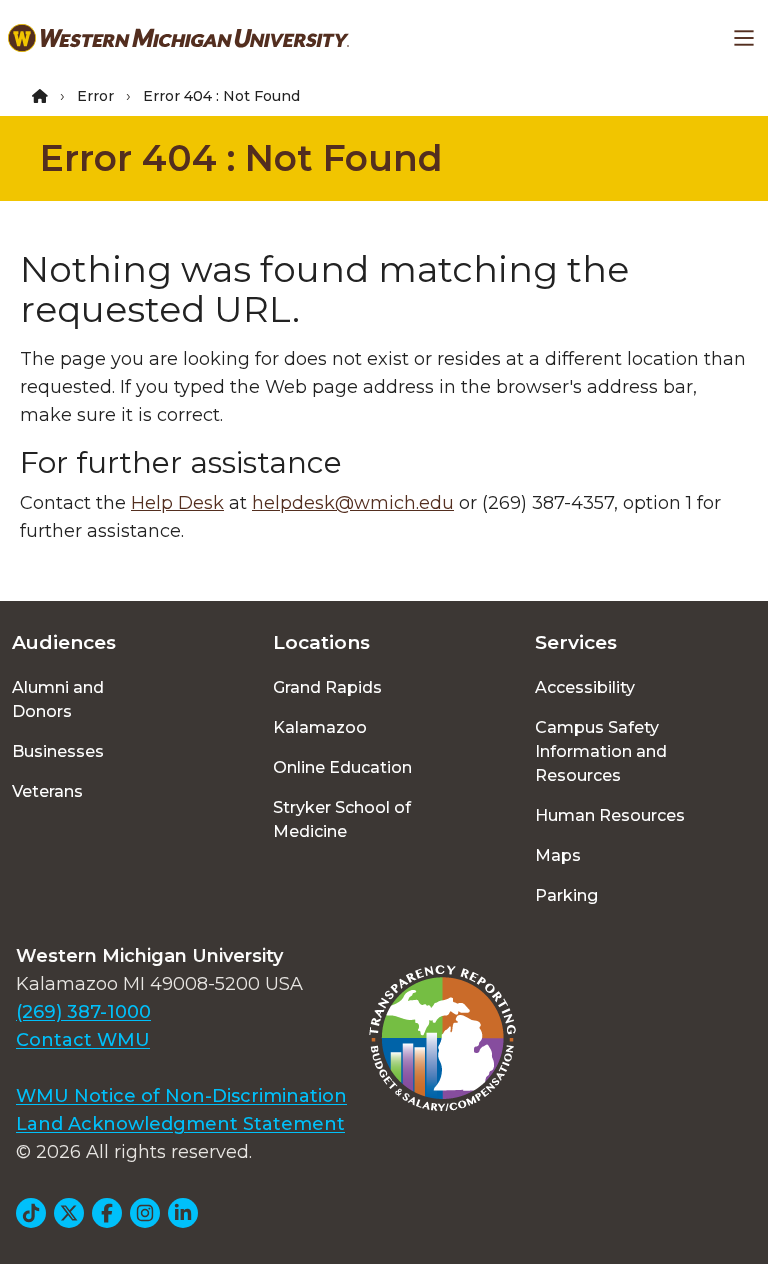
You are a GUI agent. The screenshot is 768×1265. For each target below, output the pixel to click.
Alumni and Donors (58, 699)
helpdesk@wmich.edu (353, 503)
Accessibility (585, 687)
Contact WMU (83, 1040)
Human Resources (610, 815)
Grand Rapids (327, 687)
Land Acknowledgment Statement (180, 1124)
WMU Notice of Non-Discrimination (181, 1096)
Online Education (342, 767)
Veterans (47, 791)
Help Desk (177, 503)
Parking (566, 895)
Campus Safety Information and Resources (601, 751)
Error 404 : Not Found (241, 158)
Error (95, 96)
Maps (558, 855)
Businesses (58, 751)
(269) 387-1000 (83, 1012)
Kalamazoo (320, 727)
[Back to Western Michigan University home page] (178, 38)
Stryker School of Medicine (342, 819)
